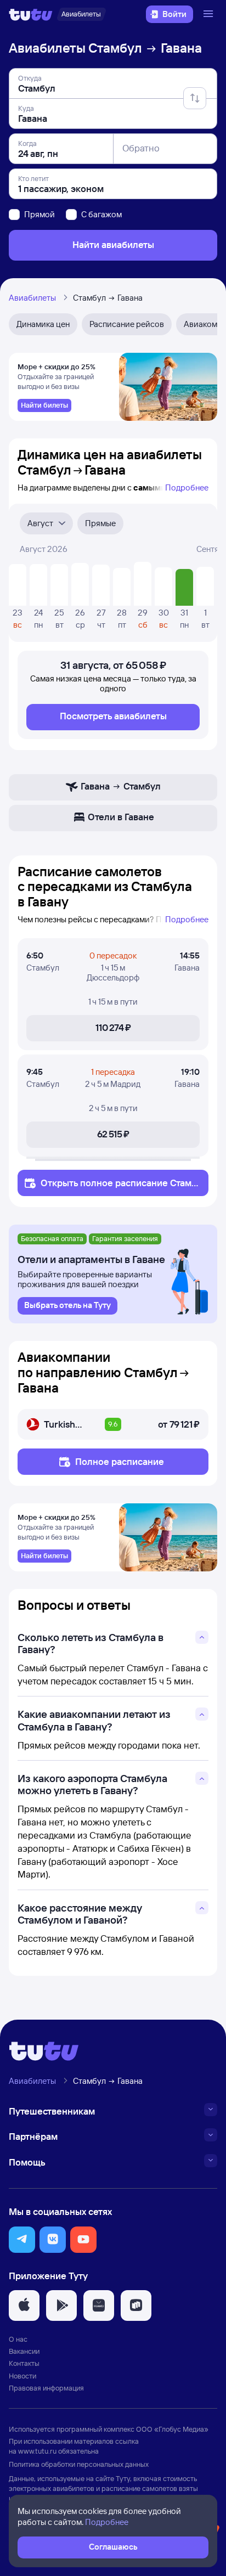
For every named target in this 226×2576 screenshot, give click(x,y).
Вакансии (24, 2351)
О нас (18, 2339)
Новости (22, 2376)
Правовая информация (46, 2388)
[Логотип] (31, 14)
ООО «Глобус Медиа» (172, 2429)
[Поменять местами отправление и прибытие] (195, 98)
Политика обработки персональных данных (79, 2464)
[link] (44, 405)
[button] (22, 2240)
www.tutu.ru (37, 2451)
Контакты (24, 2363)
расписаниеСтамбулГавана (119, 1188)
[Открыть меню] (210, 14)
